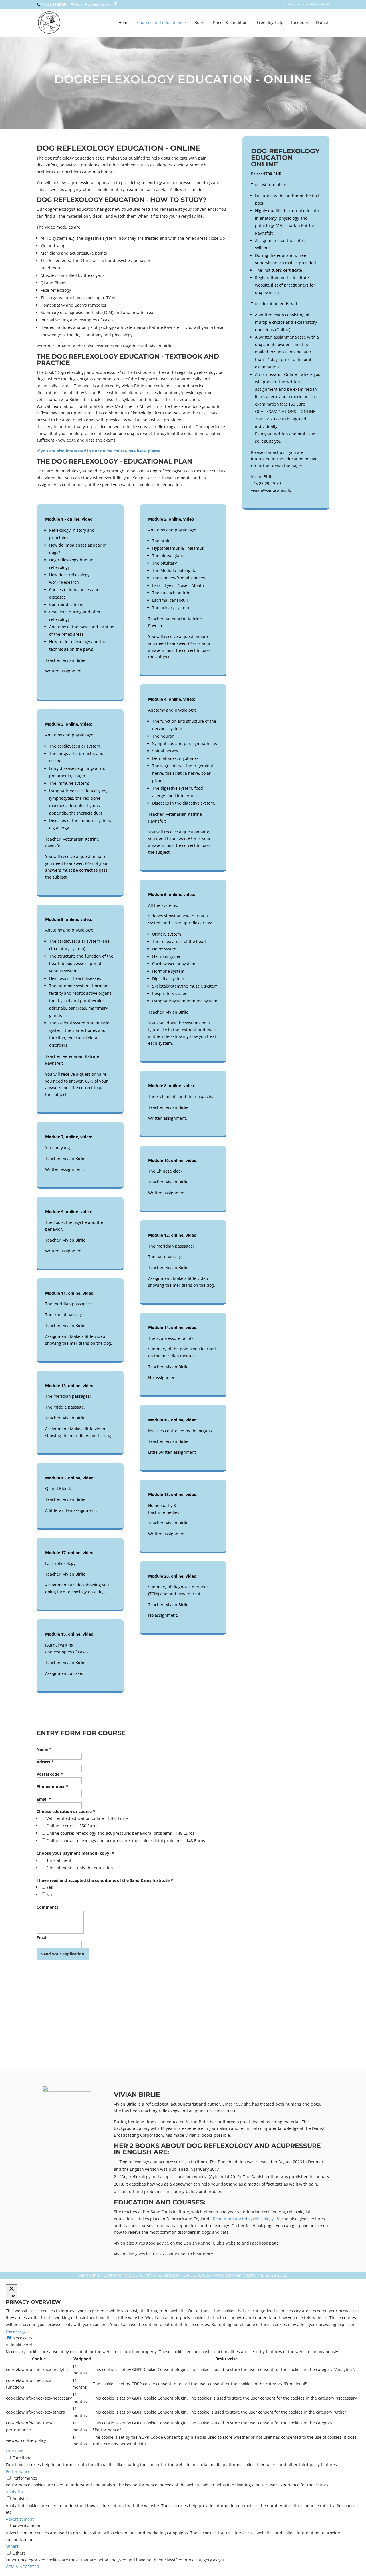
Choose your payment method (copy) (75, 1853)
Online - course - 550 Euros (72, 1826)
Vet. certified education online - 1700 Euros (87, 1818)
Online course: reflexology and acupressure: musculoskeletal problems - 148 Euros (126, 1841)
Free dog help (270, 23)
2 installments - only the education (80, 1868)
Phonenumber (52, 1786)
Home (124, 23)
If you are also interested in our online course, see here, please (99, 451)
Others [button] (12, 2546)
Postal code (50, 1774)
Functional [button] (16, 2451)
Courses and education (159, 23)
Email (44, 1799)
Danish (323, 23)
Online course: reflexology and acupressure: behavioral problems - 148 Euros (120, 1833)
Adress (45, 1762)
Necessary (22, 2338)
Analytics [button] (14, 2492)
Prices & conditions (231, 23)
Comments (47, 1907)
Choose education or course (66, 1811)
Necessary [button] (16, 2331)
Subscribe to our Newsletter (306, 5)
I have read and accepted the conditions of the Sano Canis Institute (105, 1880)
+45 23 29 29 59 (53, 4)
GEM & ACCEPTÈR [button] (22, 2567)
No (49, 1895)
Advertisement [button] (20, 2519)
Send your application (63, 1954)
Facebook (300, 23)
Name (44, 1749)
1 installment (59, 1860)
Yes (50, 1887)
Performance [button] (18, 2471)
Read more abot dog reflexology (243, 2219)
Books (200, 23)
